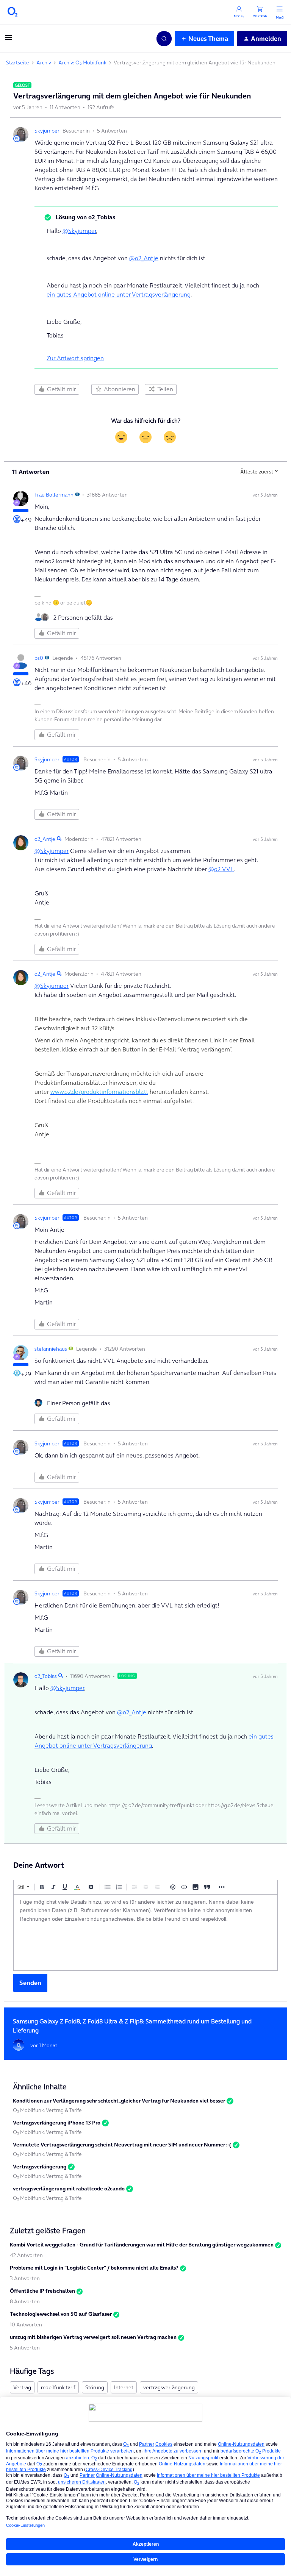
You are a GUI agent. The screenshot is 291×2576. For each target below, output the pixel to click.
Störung (95, 2387)
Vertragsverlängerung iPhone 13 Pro (57, 2123)
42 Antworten (26, 2255)
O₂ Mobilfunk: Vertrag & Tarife (47, 2110)
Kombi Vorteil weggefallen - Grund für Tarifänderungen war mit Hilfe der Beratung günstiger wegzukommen (142, 2245)
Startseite (18, 62)
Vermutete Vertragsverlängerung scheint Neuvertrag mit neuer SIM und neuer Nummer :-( (122, 2145)
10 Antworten (26, 2324)
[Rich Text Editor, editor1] (145, 1932)
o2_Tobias (46, 1676)
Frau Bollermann (54, 495)
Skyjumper (47, 131)
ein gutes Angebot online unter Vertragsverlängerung (119, 294)
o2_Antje (45, 839)
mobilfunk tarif (58, 2387)
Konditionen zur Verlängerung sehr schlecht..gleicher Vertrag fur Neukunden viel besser (119, 2101)
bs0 (39, 658)
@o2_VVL (221, 869)
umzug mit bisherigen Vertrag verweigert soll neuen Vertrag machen (93, 2337)
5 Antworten (25, 2348)
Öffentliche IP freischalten (42, 2291)
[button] (8, 40)
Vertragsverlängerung (40, 2167)
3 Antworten (25, 2278)
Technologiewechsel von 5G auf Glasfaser (61, 2314)
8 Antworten (25, 2301)
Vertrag (22, 2387)
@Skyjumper (79, 231)
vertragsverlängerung (169, 2387)
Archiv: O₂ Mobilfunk (82, 62)
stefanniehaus (51, 1349)
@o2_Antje (144, 258)
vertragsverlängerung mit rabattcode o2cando (69, 2189)
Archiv (44, 62)
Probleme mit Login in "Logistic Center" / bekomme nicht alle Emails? (94, 2268)
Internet (124, 2387)
